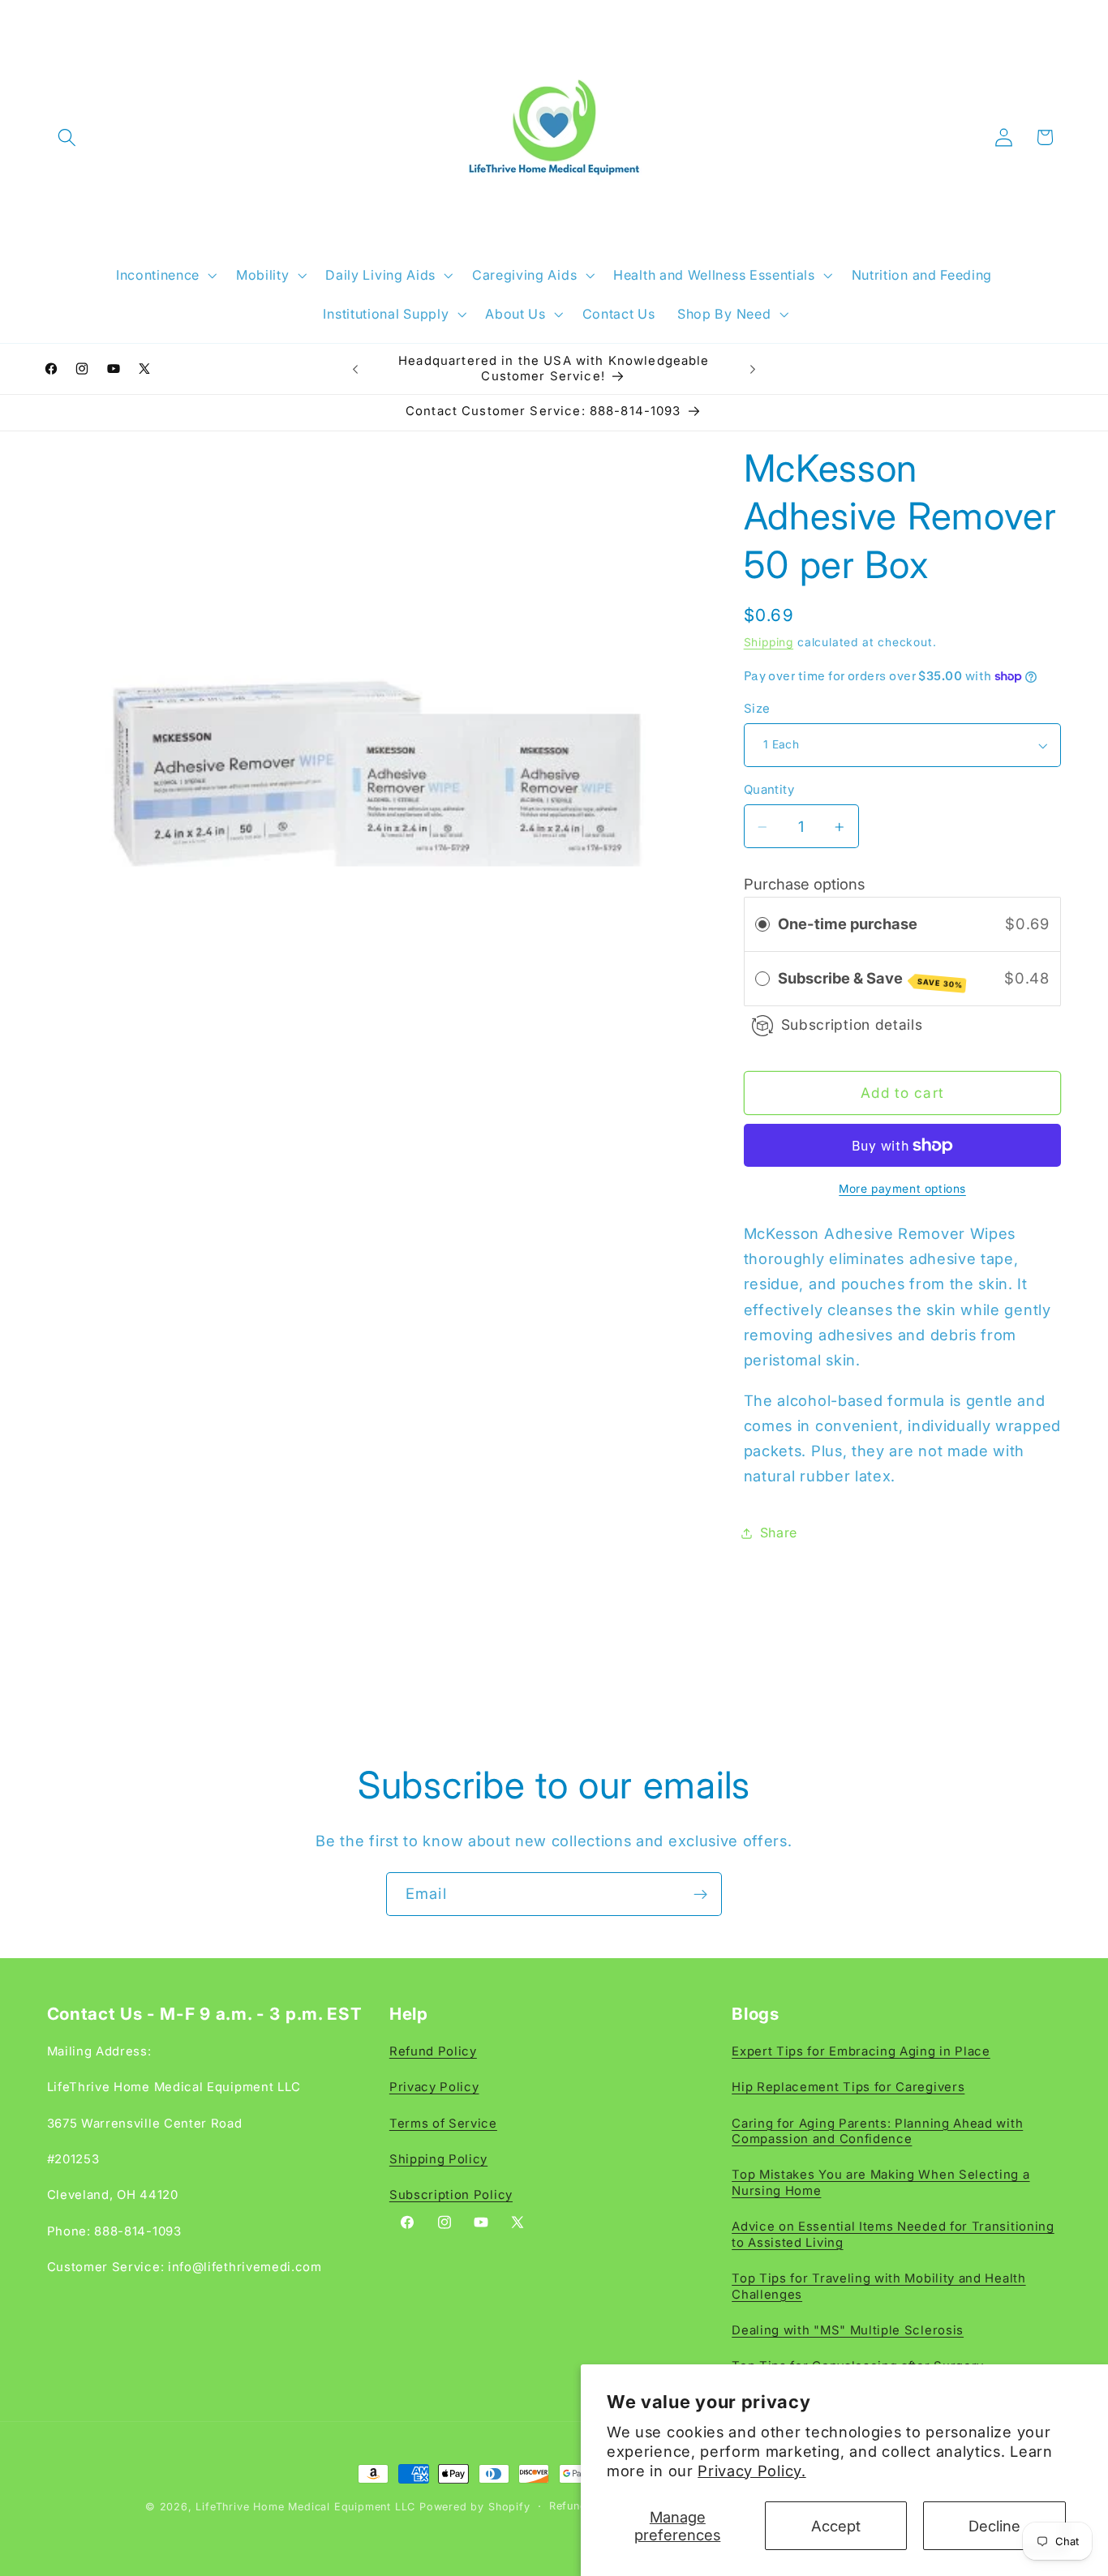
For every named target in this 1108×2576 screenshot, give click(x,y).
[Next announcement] (753, 369)
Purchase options (804, 884)
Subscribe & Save (870, 979)
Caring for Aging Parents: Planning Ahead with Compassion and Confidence (877, 2131)
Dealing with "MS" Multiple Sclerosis (848, 2330)
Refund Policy (433, 2051)
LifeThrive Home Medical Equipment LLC (305, 2507)
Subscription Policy (451, 2196)
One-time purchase (848, 924)
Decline (994, 2526)
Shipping (769, 642)
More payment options (902, 1189)
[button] (68, 137)
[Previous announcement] (355, 369)
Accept (836, 2526)
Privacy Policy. (752, 2471)
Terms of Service (443, 2124)
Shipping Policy (438, 2159)
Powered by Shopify (475, 2507)
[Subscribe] (700, 1894)
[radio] (762, 924)
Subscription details (852, 1025)
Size (757, 709)
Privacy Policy (434, 2087)
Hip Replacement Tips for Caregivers (848, 2087)
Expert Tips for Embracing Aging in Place (861, 2051)
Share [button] (779, 1532)
